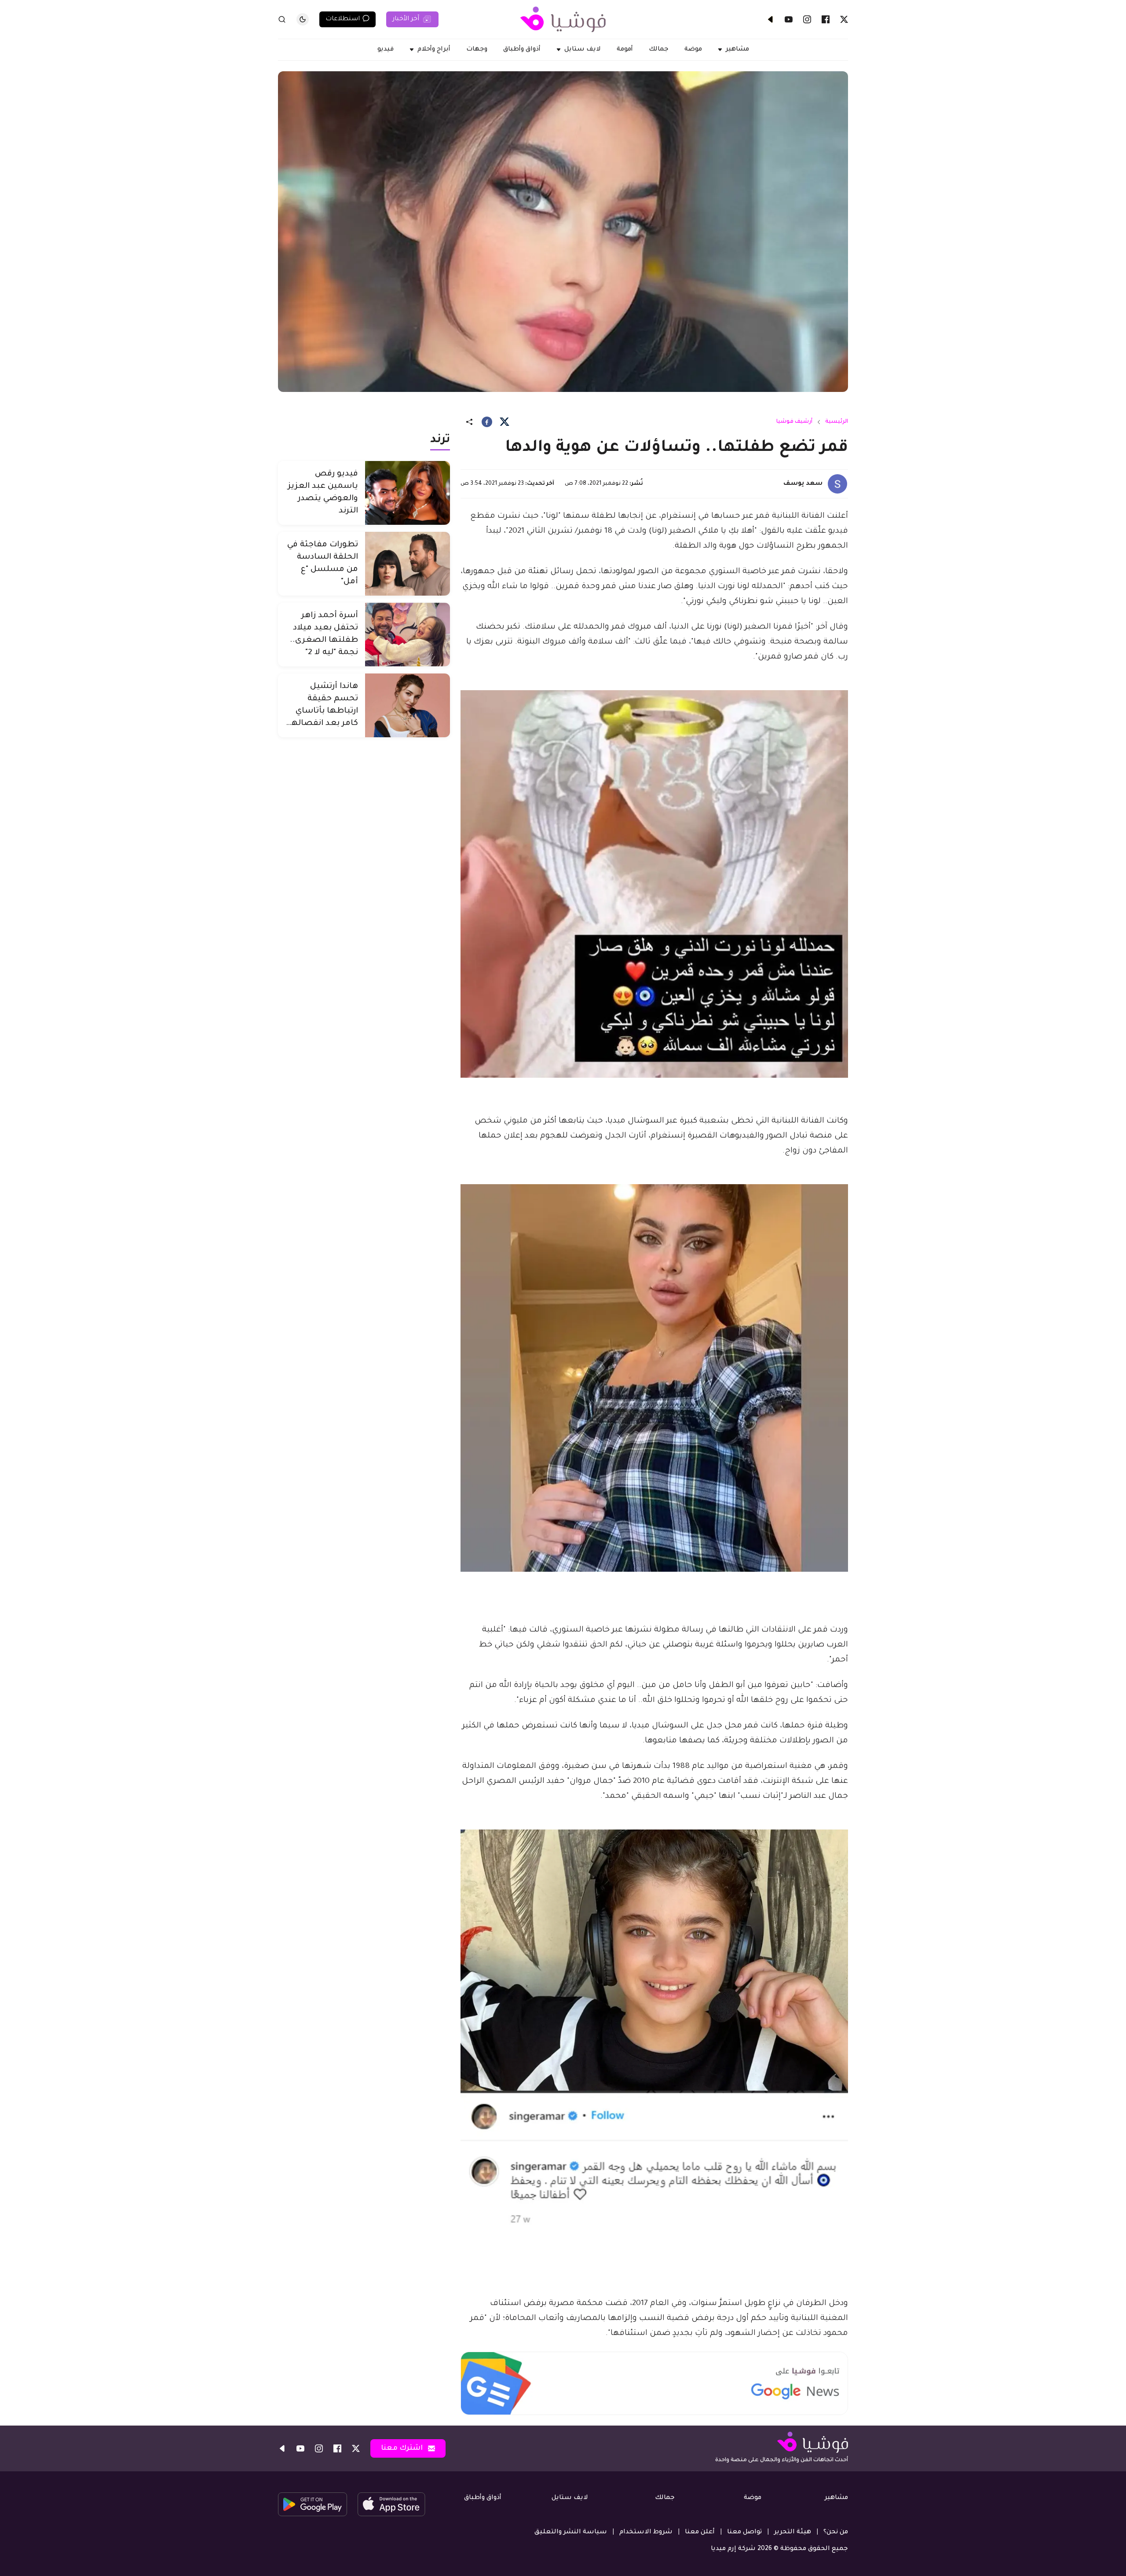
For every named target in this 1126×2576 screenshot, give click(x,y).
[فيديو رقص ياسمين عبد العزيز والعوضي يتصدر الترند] (408, 493)
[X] (844, 19)
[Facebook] (826, 19)
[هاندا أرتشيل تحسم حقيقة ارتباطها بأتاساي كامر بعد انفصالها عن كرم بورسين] (408, 705)
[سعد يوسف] (837, 484)
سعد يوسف (803, 484)
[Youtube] (789, 19)
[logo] (563, 19)
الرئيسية (837, 422)
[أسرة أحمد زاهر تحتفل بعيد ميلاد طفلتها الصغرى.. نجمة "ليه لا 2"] (408, 635)
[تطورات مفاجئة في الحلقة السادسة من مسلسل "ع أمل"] (408, 564)
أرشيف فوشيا (794, 422)
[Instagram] (807, 19)
